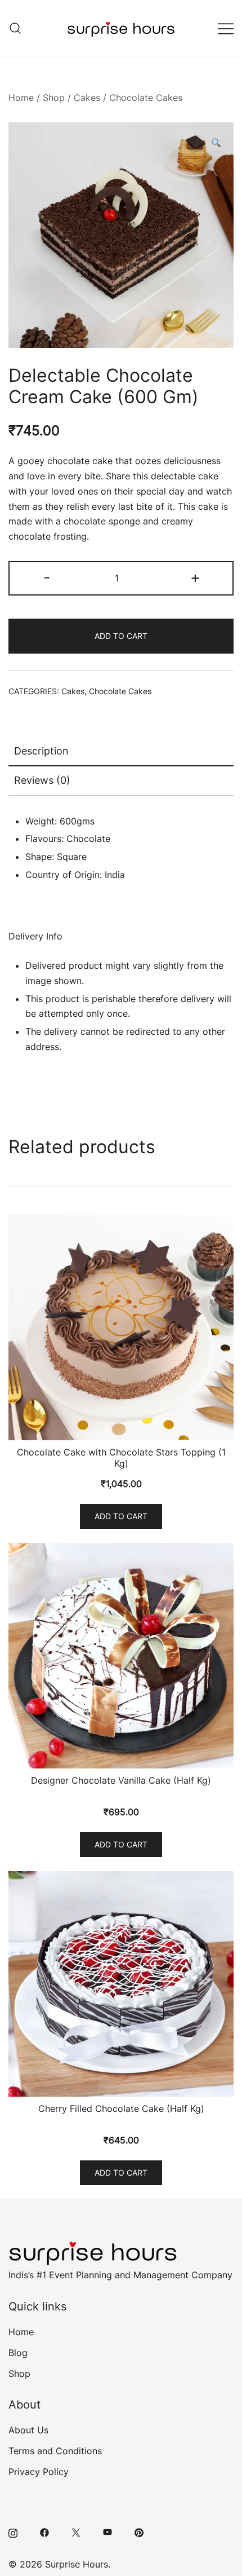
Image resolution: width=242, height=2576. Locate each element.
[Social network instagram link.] (13, 2532)
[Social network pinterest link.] (139, 2532)
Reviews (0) (42, 780)
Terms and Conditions (55, 2451)
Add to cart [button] (121, 1516)
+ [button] (195, 577)
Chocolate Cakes (146, 98)
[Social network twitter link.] (76, 2532)
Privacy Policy (39, 2472)
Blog (18, 2353)
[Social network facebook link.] (44, 2532)
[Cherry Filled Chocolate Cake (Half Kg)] (121, 1984)
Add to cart (121, 636)
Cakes (87, 98)
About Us (28, 2430)
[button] (216, 144)
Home (21, 98)
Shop (54, 98)
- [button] (47, 577)
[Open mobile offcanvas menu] (226, 28)
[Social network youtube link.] (107, 2532)
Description (41, 751)
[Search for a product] (15, 28)
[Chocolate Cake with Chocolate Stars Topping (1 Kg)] (121, 1327)
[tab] (121, 752)
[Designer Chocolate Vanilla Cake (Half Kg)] (121, 1656)
